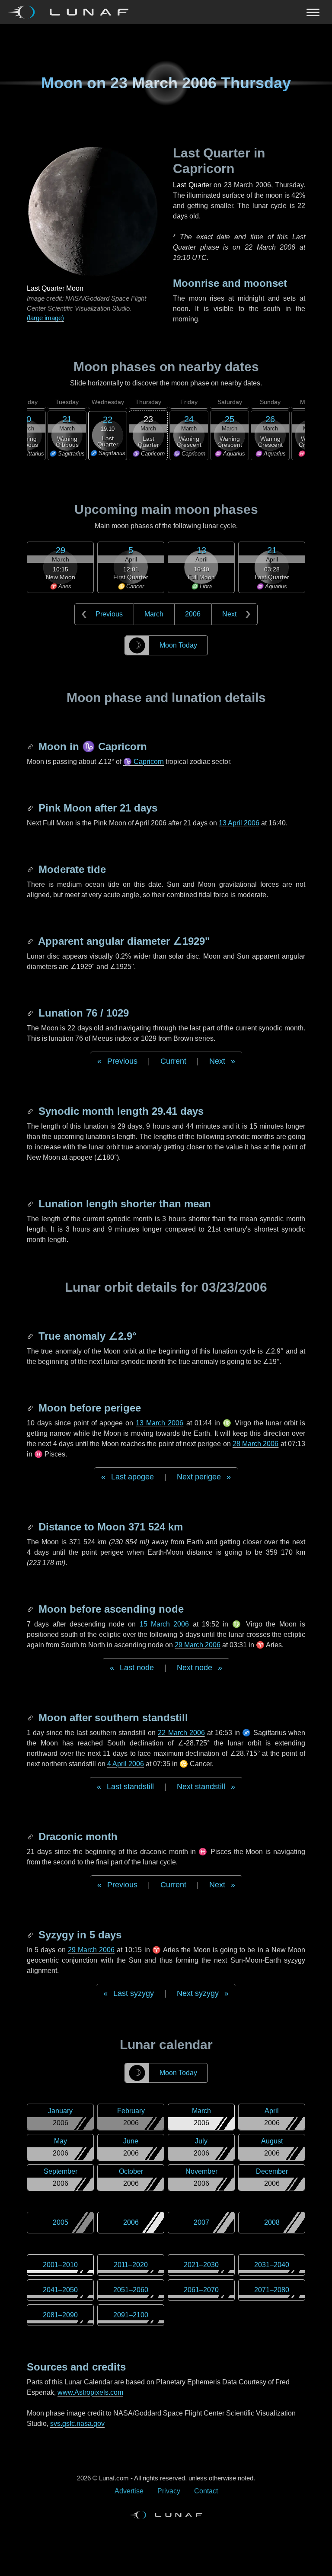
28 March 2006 (256, 1444)
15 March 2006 (164, 1624)
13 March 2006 (160, 1423)
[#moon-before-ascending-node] (31, 1609)
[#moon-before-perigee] (31, 1408)
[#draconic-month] (31, 1837)
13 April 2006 (239, 823)
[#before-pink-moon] (31, 808)
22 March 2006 (181, 1733)
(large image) (45, 318)
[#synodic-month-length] (31, 1111)
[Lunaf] (72, 12)
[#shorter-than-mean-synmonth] (31, 1204)
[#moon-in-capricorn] (31, 746)
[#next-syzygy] (31, 1935)
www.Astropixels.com (90, 2392)
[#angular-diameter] (31, 941)
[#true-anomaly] (31, 1336)
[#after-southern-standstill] (31, 1718)
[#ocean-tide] (31, 869)
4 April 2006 (126, 1764)
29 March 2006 (198, 1645)
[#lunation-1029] (31, 1013)
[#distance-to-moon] (31, 1527)
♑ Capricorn (144, 762)
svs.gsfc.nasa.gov (77, 2424)
